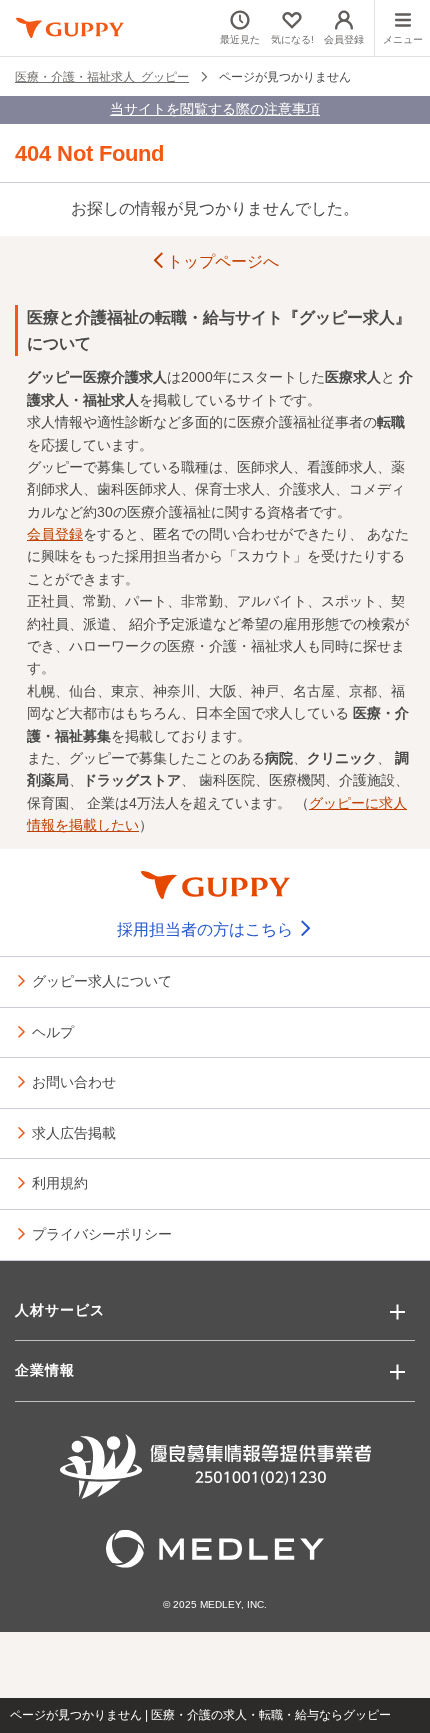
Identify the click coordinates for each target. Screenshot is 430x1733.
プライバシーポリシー (102, 1233)
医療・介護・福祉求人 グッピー (102, 76)
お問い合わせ (74, 1081)
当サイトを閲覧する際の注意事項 (215, 109)
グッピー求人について (102, 980)
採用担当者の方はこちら (207, 929)
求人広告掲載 (74, 1132)
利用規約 (60, 1182)
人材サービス (60, 1310)
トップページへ (223, 261)
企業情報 (45, 1370)
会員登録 (55, 534)
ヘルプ (53, 1031)
